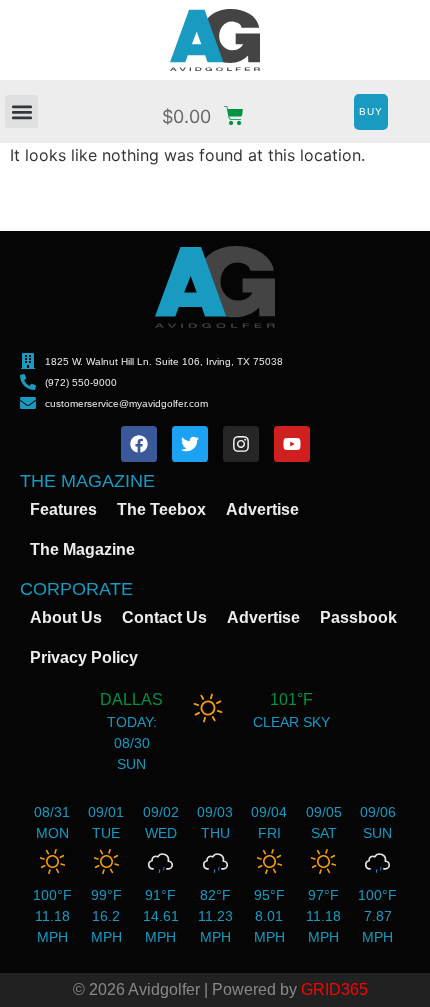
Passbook (358, 617)
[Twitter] (190, 444)
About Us (66, 617)
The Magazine (82, 549)
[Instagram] (241, 444)
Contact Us (164, 617)
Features (63, 509)
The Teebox (161, 509)
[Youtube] (292, 444)
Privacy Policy (84, 657)
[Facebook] (139, 444)
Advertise (262, 509)
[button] (21, 111)
